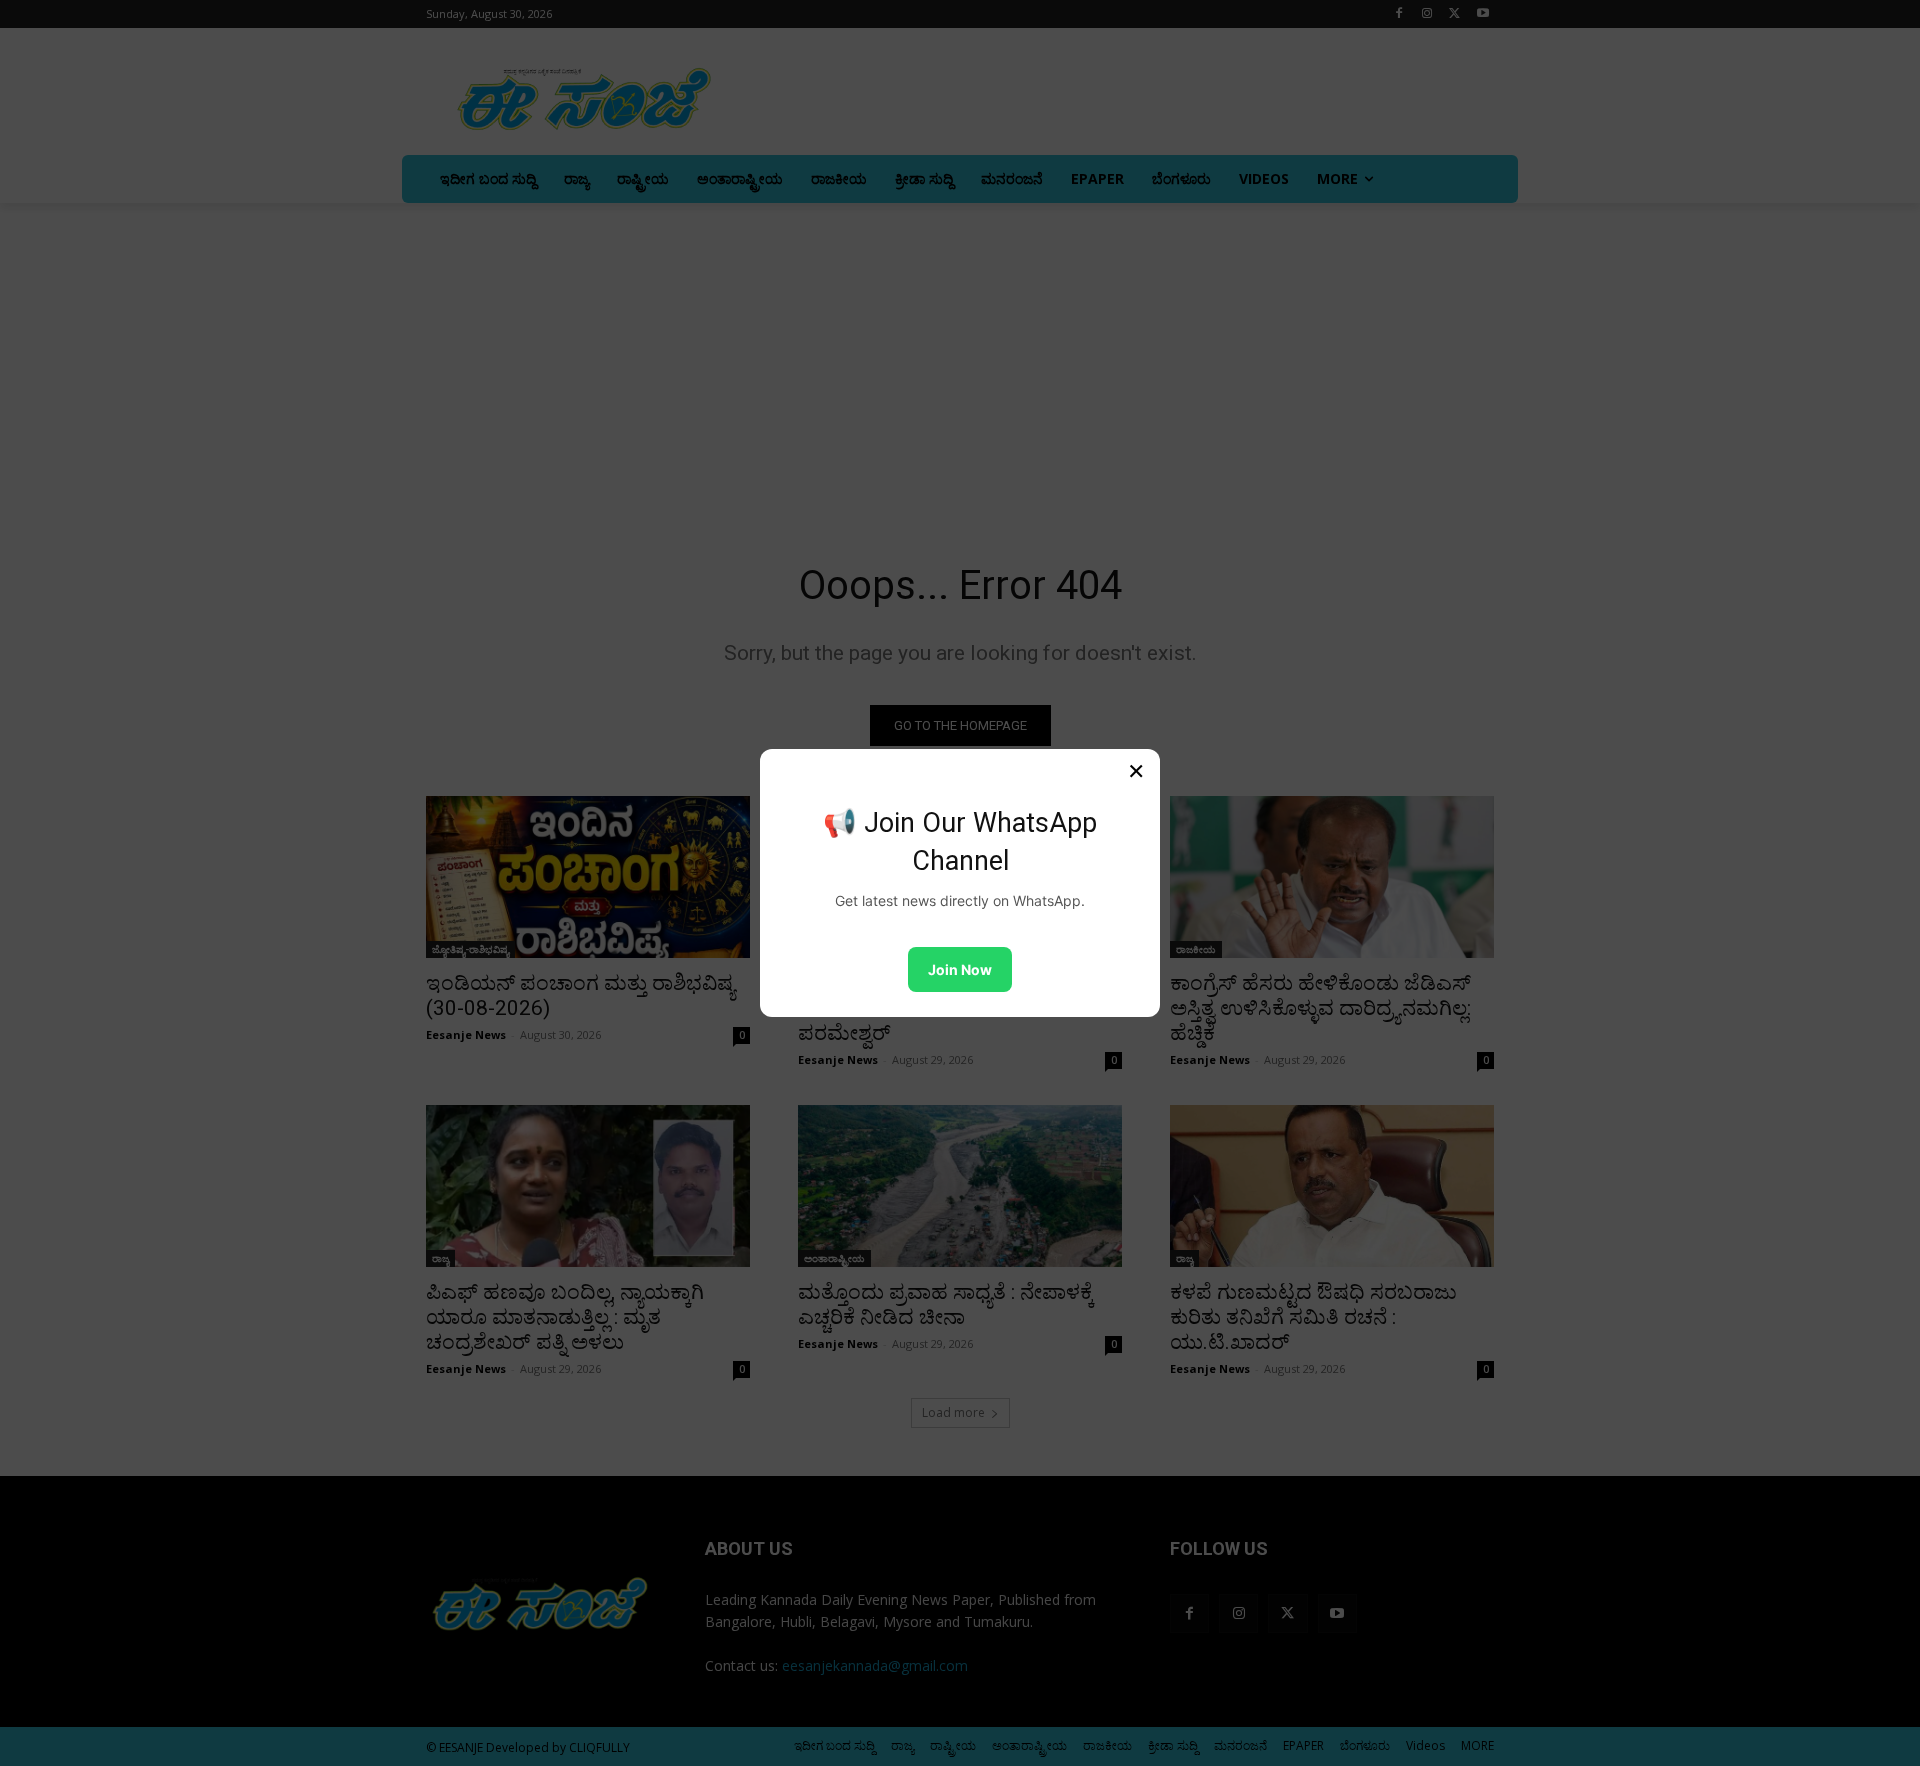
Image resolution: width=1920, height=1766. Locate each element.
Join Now (960, 969)
